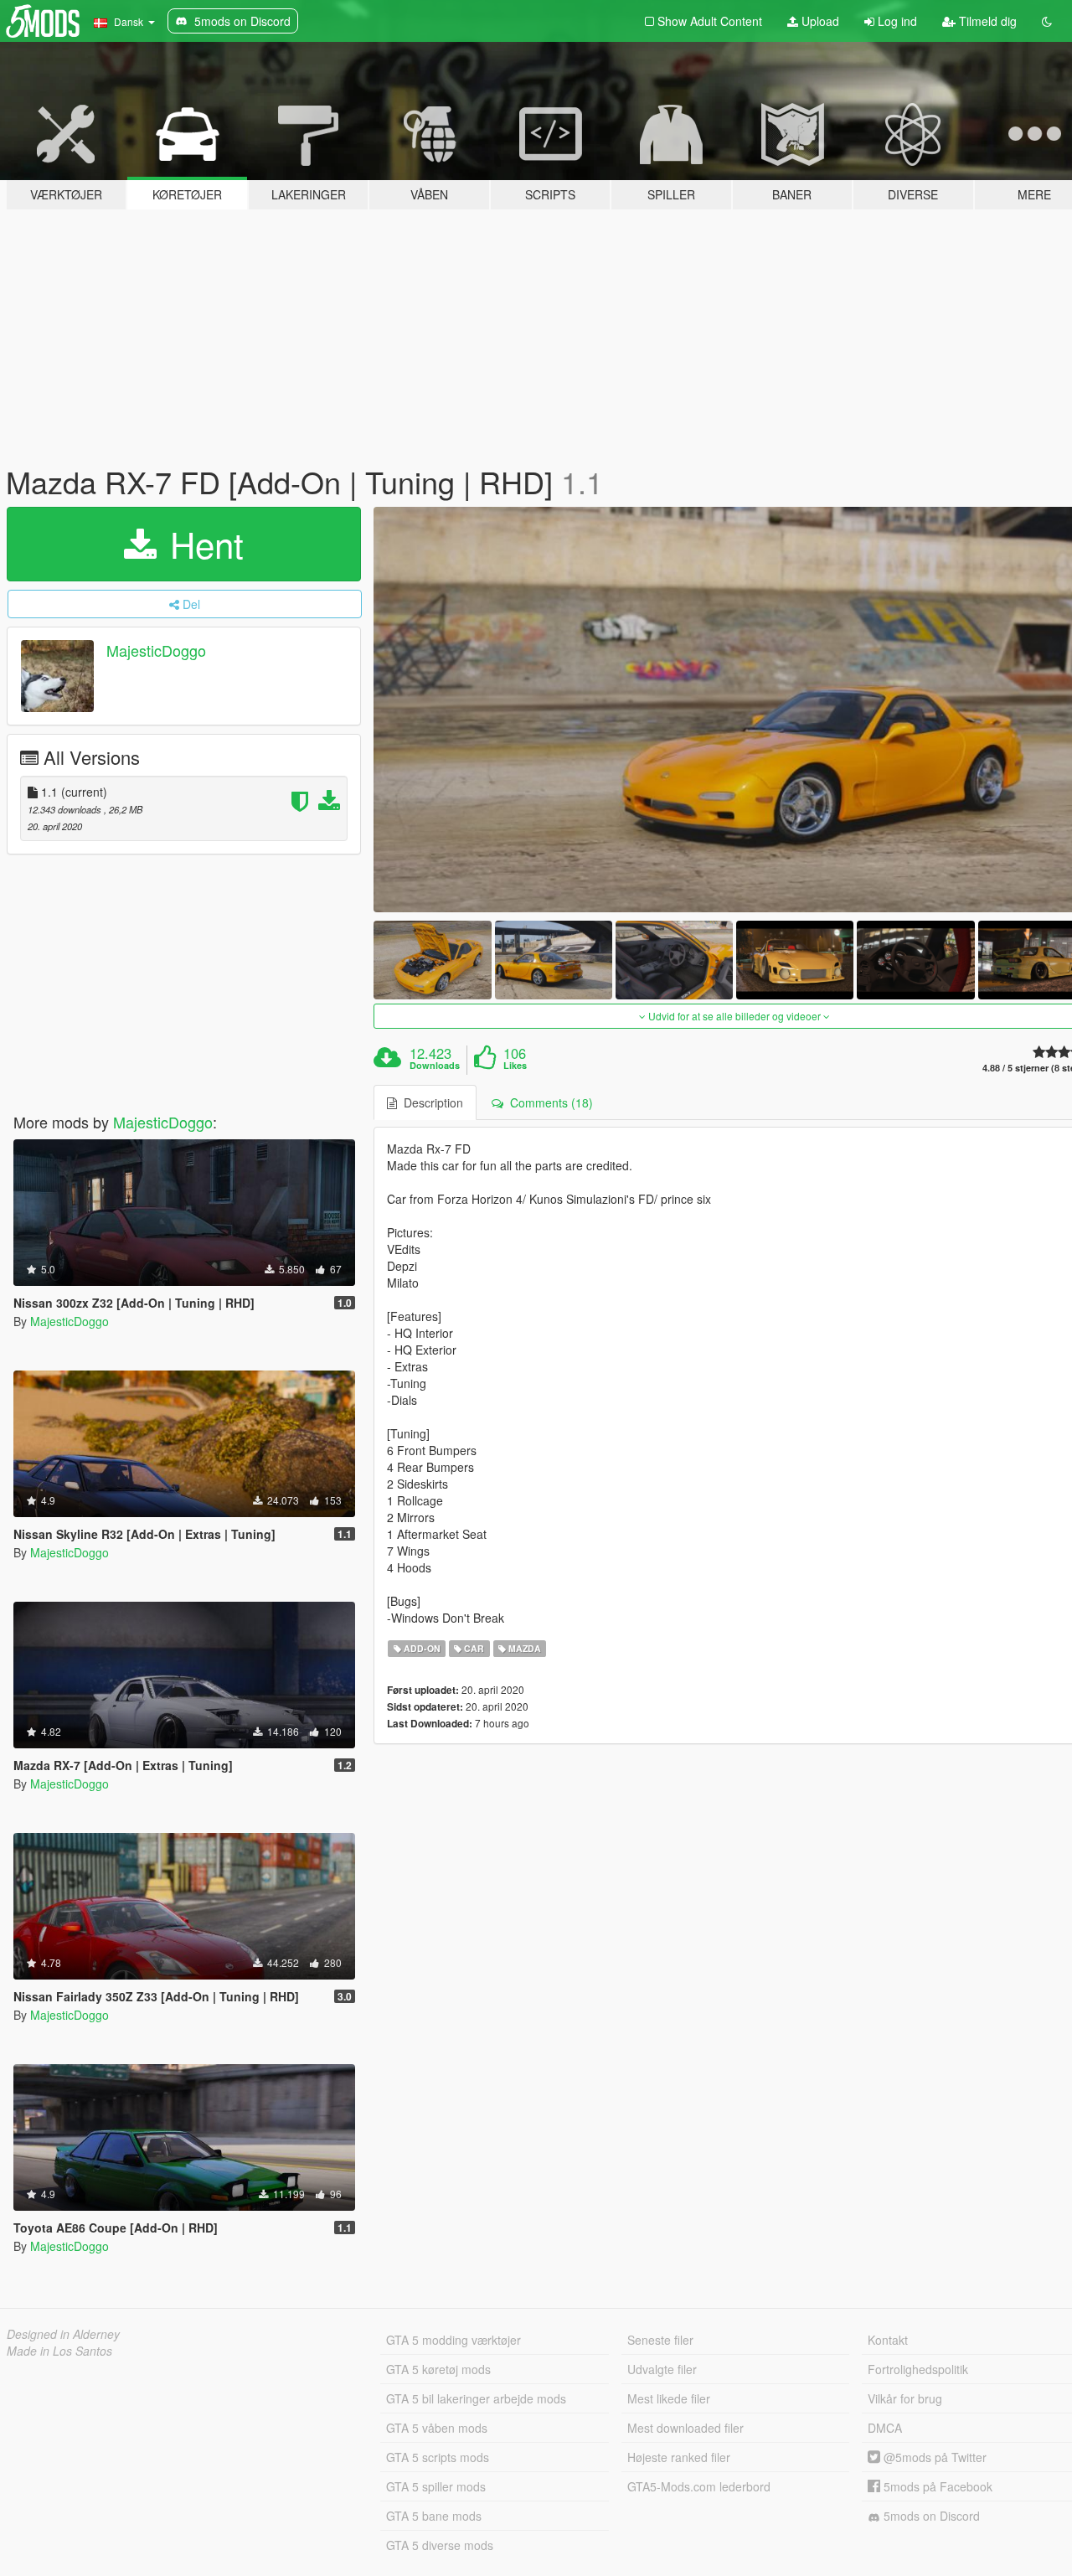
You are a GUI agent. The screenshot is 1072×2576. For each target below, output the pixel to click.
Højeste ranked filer (679, 2457)
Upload (819, 21)
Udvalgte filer (662, 2369)
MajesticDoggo (156, 650)
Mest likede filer (669, 2398)
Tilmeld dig (986, 21)
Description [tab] (430, 1102)
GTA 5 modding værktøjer (454, 2340)
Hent (202, 544)
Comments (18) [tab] (548, 1102)
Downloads (435, 1066)
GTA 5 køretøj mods (438, 2369)
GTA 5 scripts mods (438, 2457)
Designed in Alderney (63, 2334)
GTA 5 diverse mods (440, 2545)
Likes (515, 1066)
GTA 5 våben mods (437, 2428)
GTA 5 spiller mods (436, 2486)
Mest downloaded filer (685, 2428)
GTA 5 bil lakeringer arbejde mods (476, 2398)
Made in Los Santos (59, 2351)
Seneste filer (660, 2340)
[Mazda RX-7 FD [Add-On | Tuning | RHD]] (432, 960)
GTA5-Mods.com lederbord (699, 2486)
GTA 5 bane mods (434, 2516)
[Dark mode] (1047, 21)
